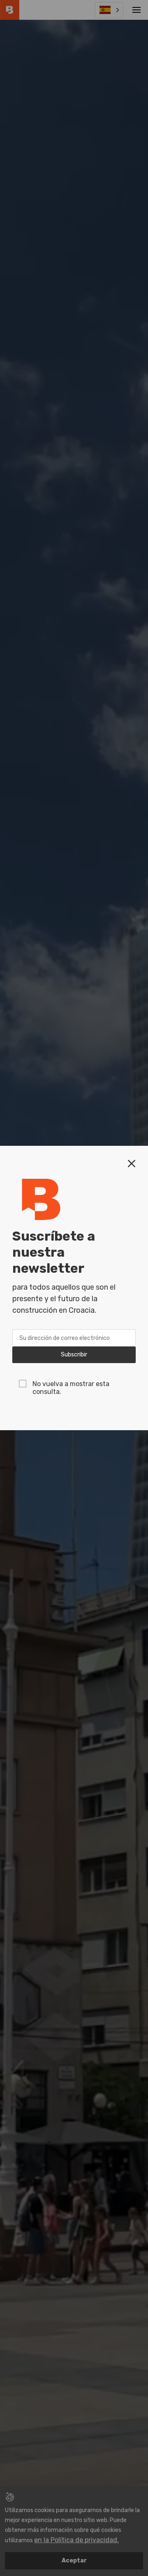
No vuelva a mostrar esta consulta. (71, 1388)
